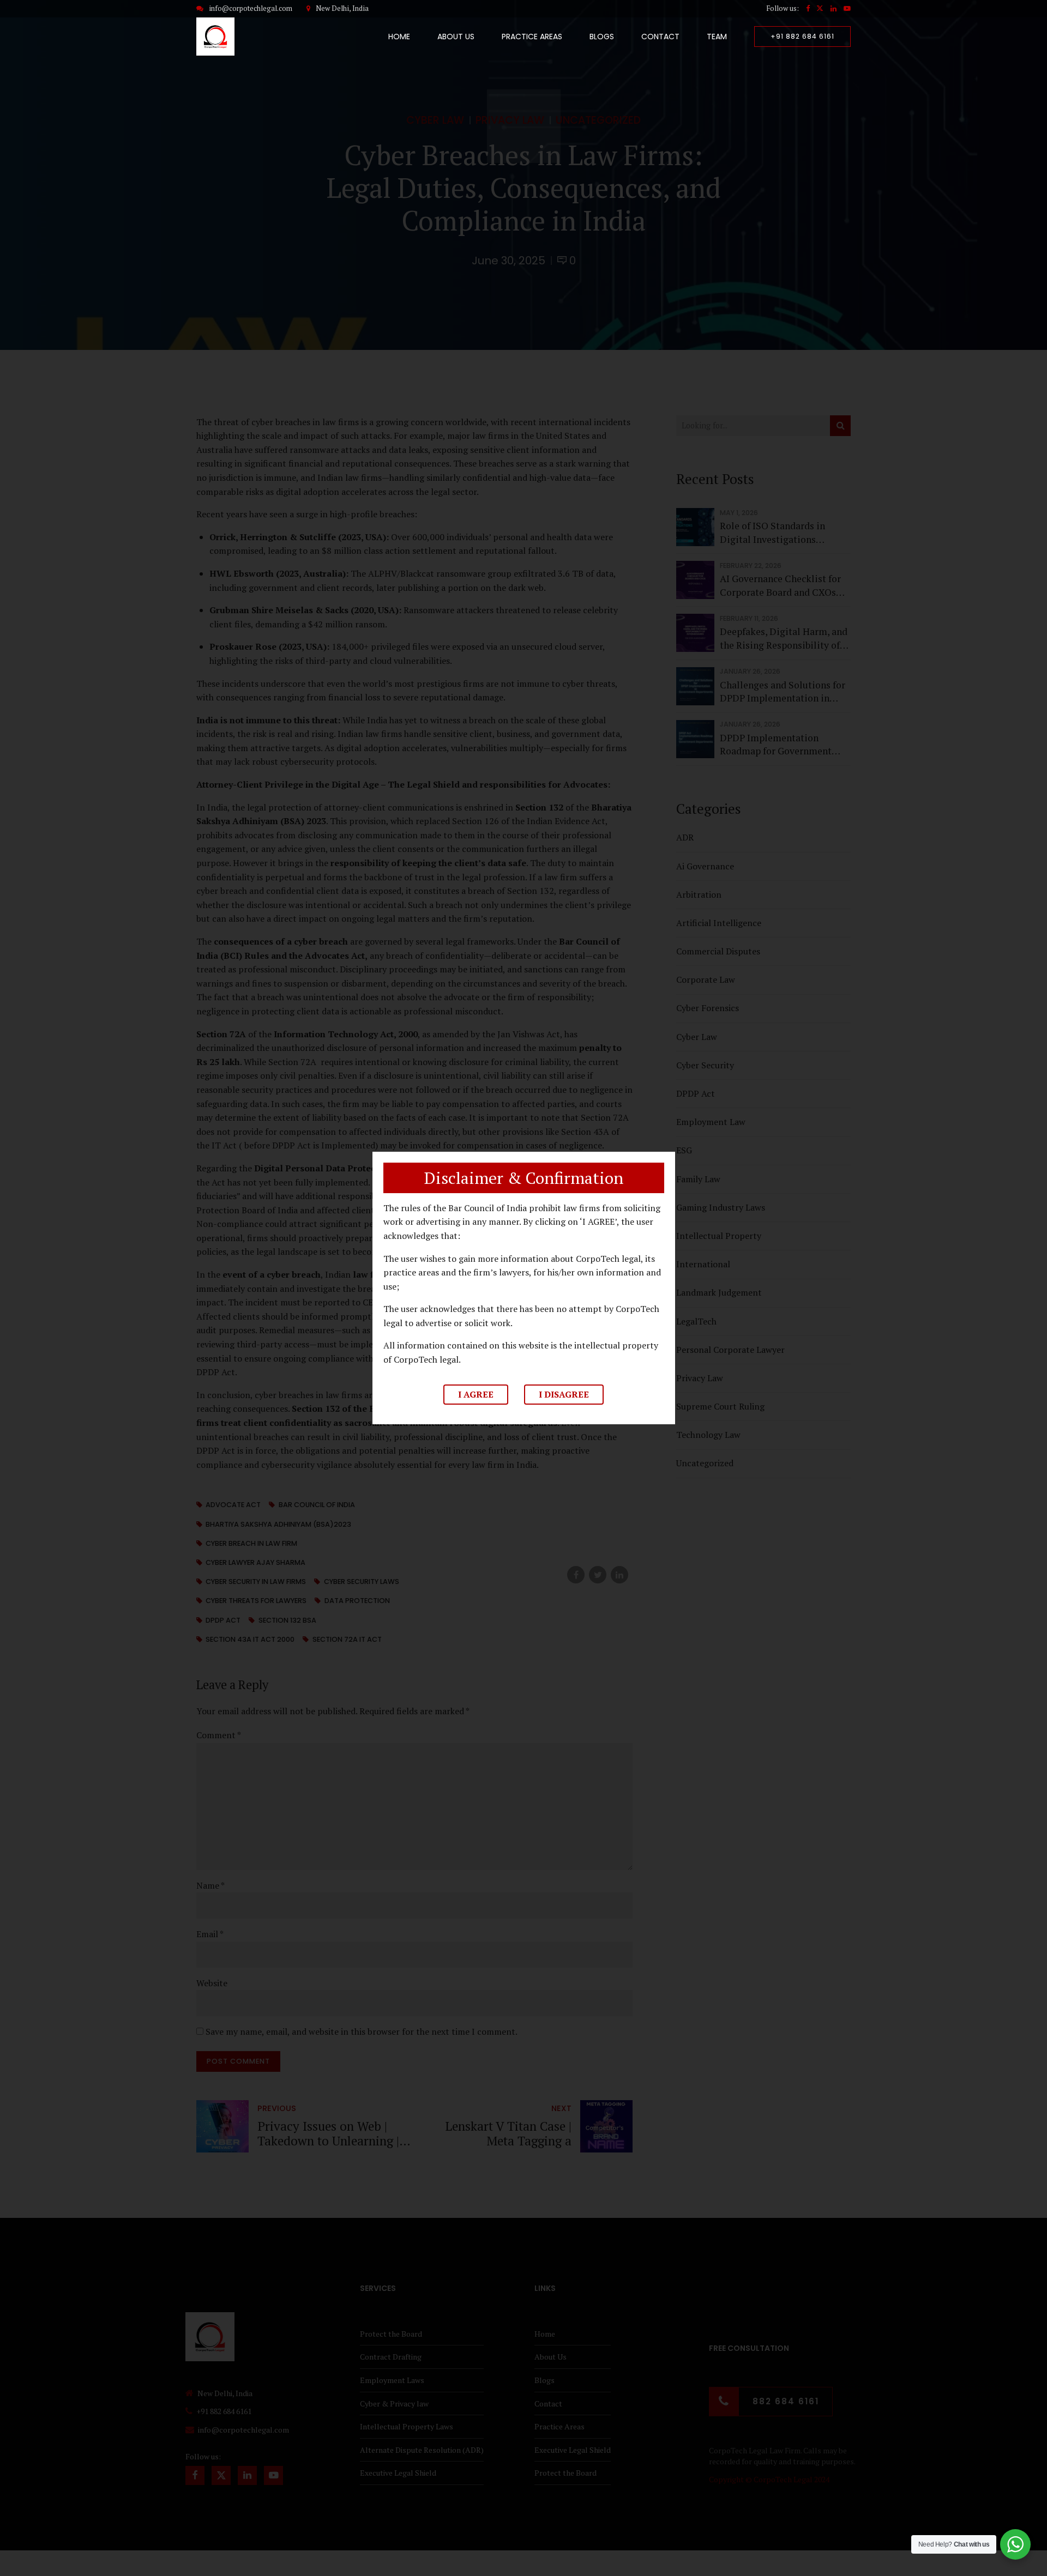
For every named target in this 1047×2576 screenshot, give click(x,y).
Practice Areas (532, 37)
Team (717, 37)
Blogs (602, 37)
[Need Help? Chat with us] (1015, 2544)
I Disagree (564, 1394)
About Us (456, 37)
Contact (660, 37)
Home (399, 37)
